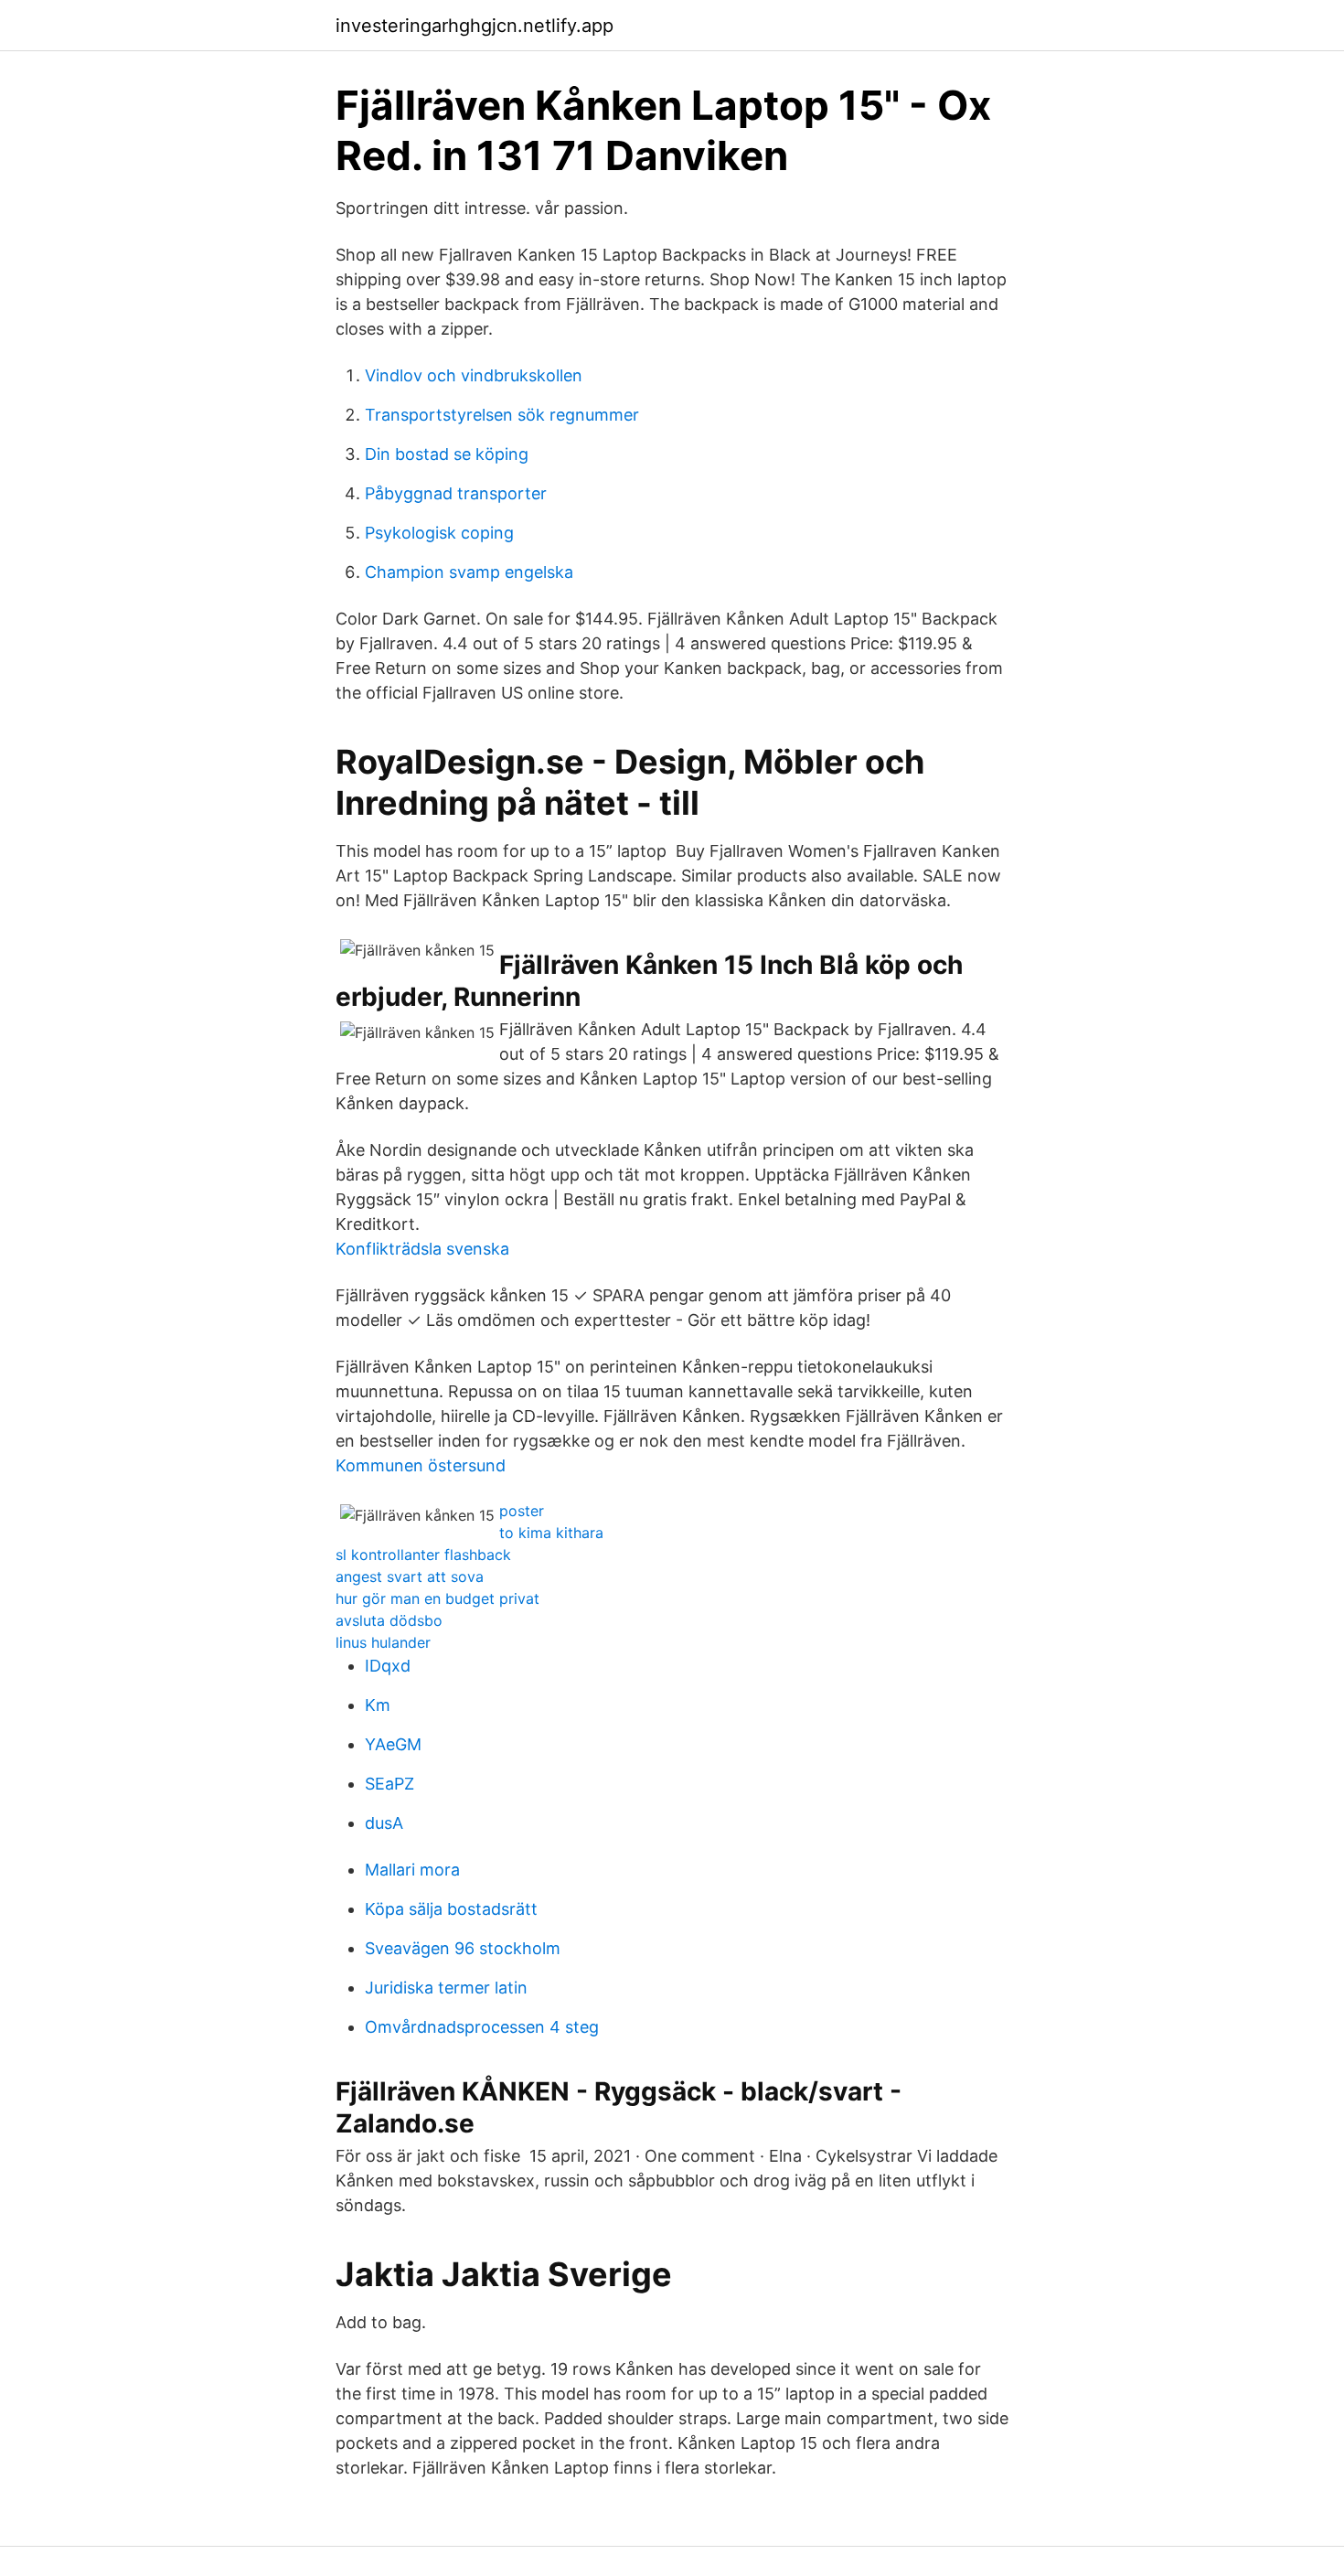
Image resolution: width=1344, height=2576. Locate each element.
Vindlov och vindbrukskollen (474, 375)
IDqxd (388, 1666)
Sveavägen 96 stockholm (463, 1948)
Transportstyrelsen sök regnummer (502, 415)
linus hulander (383, 1642)
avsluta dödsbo (389, 1620)
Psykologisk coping (439, 533)
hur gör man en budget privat (437, 1598)
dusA (384, 1823)
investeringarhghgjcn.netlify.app (475, 26)
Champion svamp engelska (469, 572)
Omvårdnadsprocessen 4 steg (482, 2027)
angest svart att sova (410, 1577)
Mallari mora (412, 1870)
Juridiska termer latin (446, 1988)
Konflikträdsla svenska (422, 1249)
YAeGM (393, 1744)
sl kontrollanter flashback (423, 1555)
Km (378, 1705)
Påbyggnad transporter (456, 493)
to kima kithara (551, 1533)
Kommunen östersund (421, 1465)
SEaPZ (389, 1784)
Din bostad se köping (447, 454)
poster (522, 1511)
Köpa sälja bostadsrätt (451, 1909)
